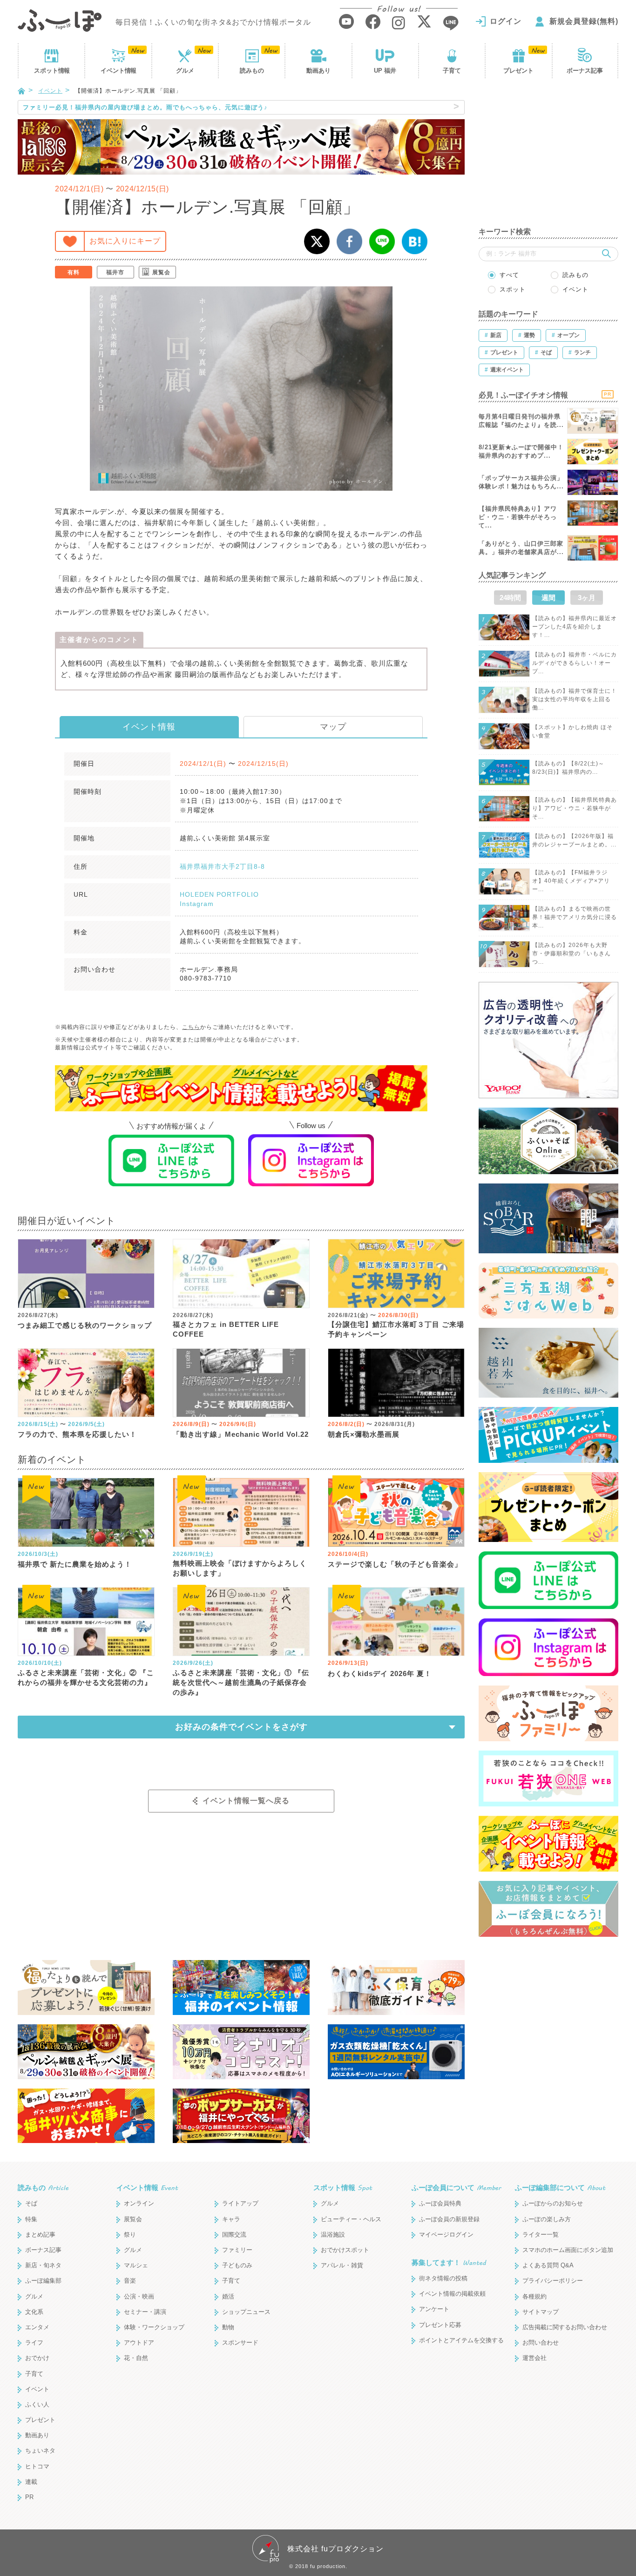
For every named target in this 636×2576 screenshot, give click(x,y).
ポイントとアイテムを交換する (461, 2340)
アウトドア (139, 2343)
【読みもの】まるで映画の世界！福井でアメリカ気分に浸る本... (575, 917)
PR (29, 2497)
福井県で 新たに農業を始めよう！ (75, 1564)
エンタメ (37, 2327)
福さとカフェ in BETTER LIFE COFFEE (226, 1329)
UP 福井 (385, 71)
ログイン (506, 21)
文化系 (34, 2312)
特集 (31, 2219)
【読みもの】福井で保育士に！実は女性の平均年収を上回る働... (575, 699)
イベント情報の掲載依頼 (452, 2294)
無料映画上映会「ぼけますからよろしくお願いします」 (240, 1568)
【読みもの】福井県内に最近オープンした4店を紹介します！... (575, 627)
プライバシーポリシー (553, 2281)
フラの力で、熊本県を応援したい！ (77, 1434)
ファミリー (237, 2250)
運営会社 (535, 2358)
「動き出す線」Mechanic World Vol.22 (241, 1434)
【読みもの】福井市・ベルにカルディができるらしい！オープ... (575, 663)
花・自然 (136, 2358)
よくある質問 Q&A (548, 2265)
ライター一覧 (541, 2235)
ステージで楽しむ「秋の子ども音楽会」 (395, 1564)
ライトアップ (240, 2203)
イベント (118, 71)
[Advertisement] (548, 158)
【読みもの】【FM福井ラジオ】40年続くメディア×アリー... (571, 881)
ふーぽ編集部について (560, 2187)
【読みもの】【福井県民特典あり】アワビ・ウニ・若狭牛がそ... (575, 808)
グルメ (185, 71)
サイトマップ (541, 2312)
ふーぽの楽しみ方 (547, 2219)
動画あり (318, 71)
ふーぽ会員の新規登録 (449, 2219)
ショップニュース (246, 2312)
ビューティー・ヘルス (351, 2219)
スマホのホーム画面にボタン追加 (568, 2250)
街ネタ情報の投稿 (443, 2278)
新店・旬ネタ (43, 2265)
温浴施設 (333, 2235)
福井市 (115, 272)
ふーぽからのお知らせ (553, 2203)
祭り (130, 2235)
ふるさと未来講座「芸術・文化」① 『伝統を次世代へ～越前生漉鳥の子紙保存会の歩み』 (241, 1682)
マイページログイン (446, 2235)
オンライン (139, 2203)
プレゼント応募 (440, 2325)
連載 (31, 2482)
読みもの (252, 71)
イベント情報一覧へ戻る (246, 1801)
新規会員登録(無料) (584, 21)
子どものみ (237, 2265)
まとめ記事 (40, 2235)
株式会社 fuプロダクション (335, 2549)
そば (31, 2203)
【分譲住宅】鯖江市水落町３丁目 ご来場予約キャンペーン (396, 1329)
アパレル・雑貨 (342, 2265)
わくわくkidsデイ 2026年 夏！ (380, 1673)
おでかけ (37, 2358)
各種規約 (535, 2296)
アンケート (434, 2309)
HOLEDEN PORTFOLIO (219, 894)
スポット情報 (343, 2187)
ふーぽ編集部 (43, 2281)
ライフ (34, 2343)
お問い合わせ (541, 2343)
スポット (52, 71)
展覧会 (161, 272)
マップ (333, 727)
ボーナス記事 (585, 71)
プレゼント (518, 71)
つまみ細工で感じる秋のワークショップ (85, 1325)
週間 (548, 598)
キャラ (231, 2219)
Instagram (197, 904)
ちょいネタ (40, 2451)
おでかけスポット (345, 2250)
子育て (452, 71)
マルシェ (136, 2265)
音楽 (130, 2281)
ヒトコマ (37, 2466)
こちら (191, 1027)
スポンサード (240, 2343)
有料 (74, 272)
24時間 (510, 598)
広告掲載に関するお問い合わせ (565, 2327)
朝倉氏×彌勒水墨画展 (364, 1434)
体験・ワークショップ (154, 2327)
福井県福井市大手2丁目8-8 (222, 866)
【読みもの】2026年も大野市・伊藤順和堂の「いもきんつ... (572, 953)
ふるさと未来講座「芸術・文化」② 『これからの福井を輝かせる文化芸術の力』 (86, 1677)
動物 (228, 2327)
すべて (509, 275)
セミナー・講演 (145, 2312)
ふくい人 (37, 2404)
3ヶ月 (587, 598)
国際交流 (234, 2235)
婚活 (228, 2296)
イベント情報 (149, 727)
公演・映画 (139, 2296)
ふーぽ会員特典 (440, 2203)
